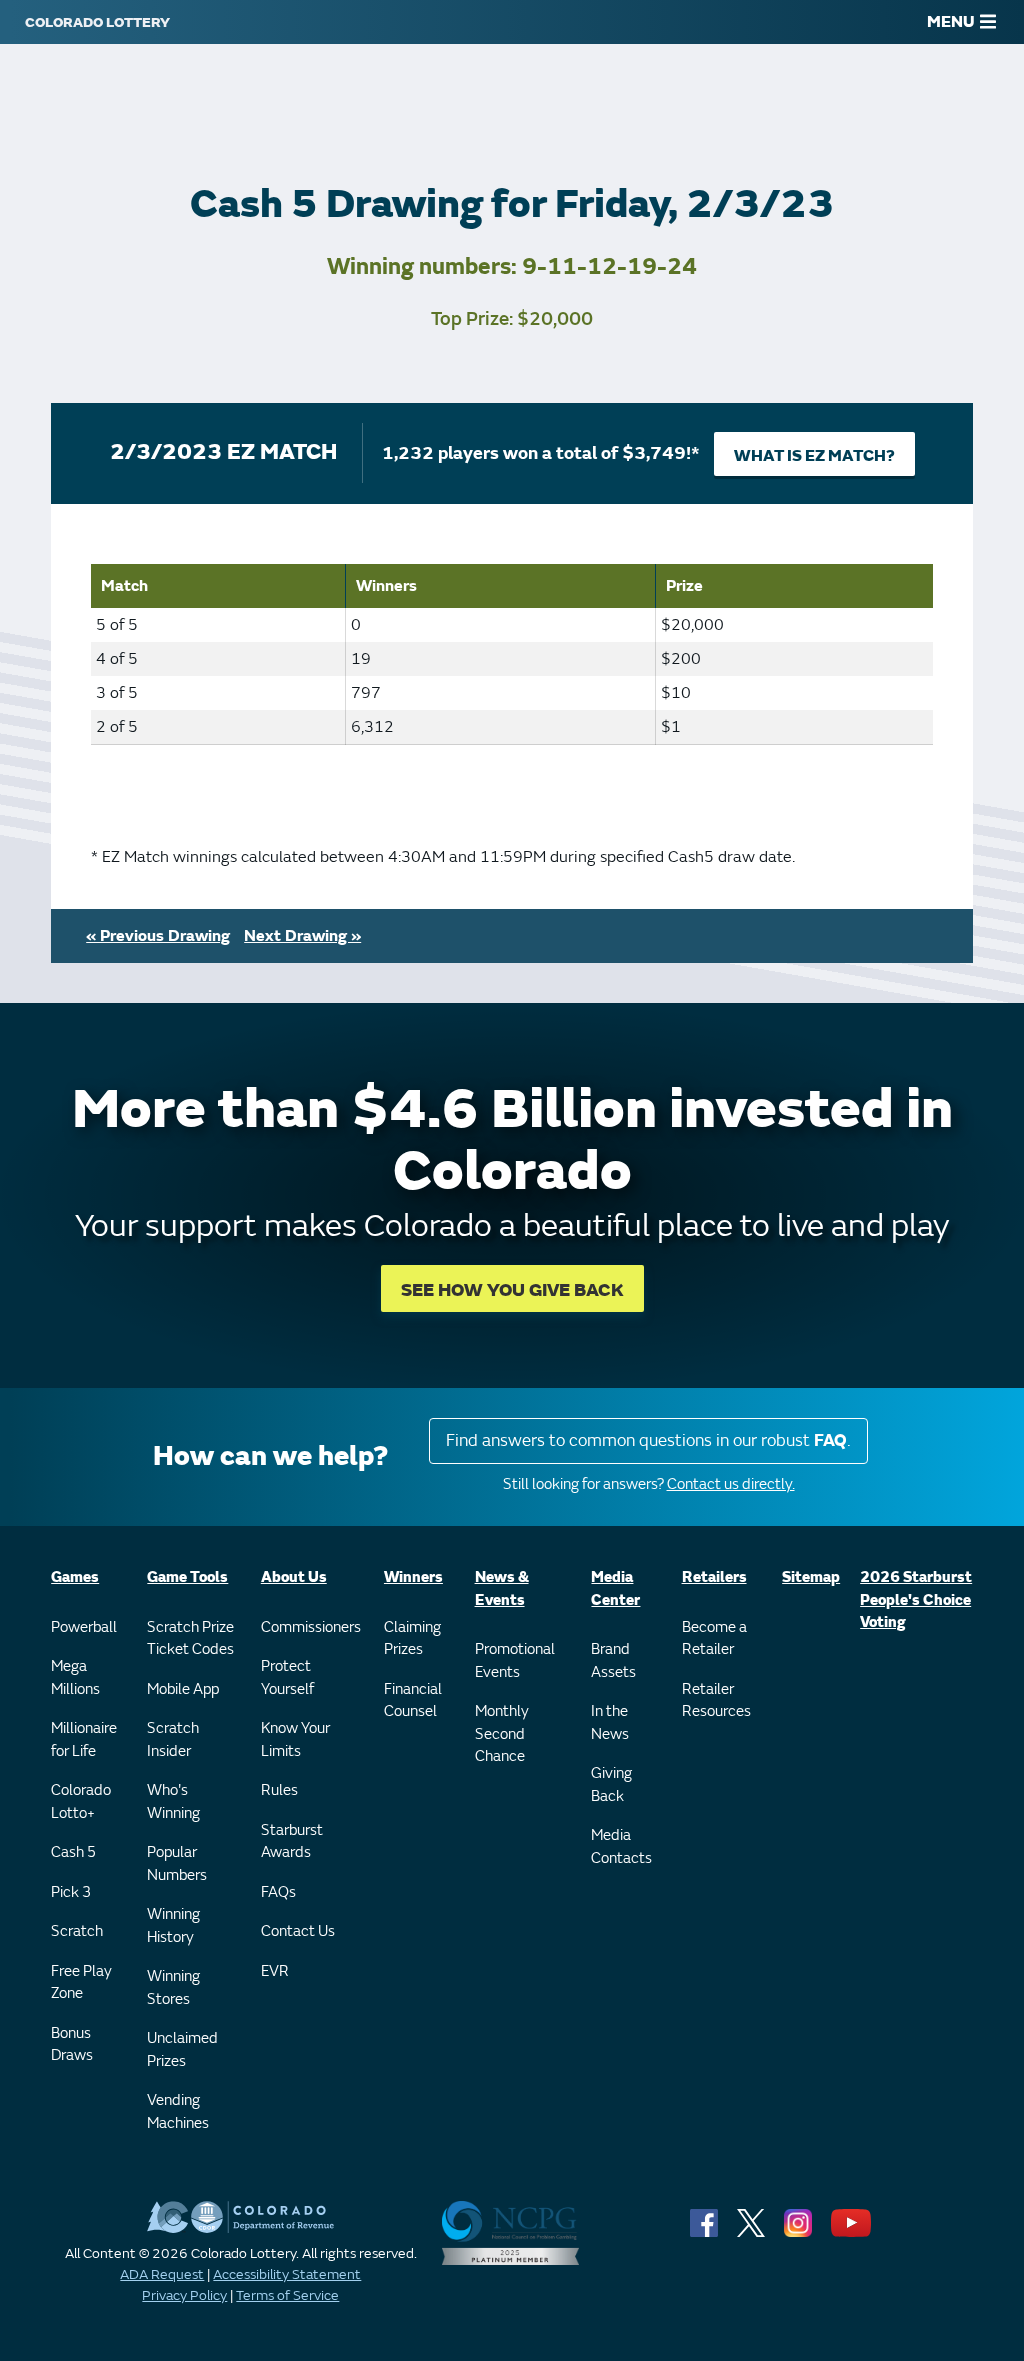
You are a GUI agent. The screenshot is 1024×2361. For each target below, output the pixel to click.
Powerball (84, 1627)
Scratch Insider (173, 1740)
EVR (275, 1971)
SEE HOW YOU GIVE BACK (512, 1290)
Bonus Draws (72, 2045)
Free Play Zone (81, 1983)
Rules (279, 1790)
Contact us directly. (731, 1484)
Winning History (173, 1926)
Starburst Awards (292, 1842)
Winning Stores (173, 1988)
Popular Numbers (177, 1864)
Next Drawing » (302, 936)
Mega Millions (75, 1678)
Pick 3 (71, 1892)
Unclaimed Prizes (182, 2050)
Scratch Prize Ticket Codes (190, 1639)
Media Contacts (621, 1847)
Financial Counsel (413, 1701)
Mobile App (183, 1689)
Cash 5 (73, 1852)
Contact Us (298, 1931)
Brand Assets (613, 1661)
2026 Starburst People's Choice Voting (916, 1600)
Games (75, 1577)
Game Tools (187, 1577)
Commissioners (311, 1627)
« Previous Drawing (158, 936)
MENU (951, 22)
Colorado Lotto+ (81, 1802)
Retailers (714, 1577)
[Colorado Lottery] (97, 22)
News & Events (502, 1589)
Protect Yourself (287, 1678)
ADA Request (162, 2274)
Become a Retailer (714, 1639)
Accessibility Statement (287, 2274)
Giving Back (611, 1785)
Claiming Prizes (412, 1639)
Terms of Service (287, 2295)
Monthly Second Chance (502, 1734)
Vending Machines (178, 2112)
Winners (413, 1577)
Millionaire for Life (84, 1740)
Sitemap (811, 1577)
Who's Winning (173, 1802)
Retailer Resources (716, 1701)
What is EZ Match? (814, 456)
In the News (610, 1723)
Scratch (77, 1931)
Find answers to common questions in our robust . (648, 1440)
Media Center (615, 1589)
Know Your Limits (295, 1740)
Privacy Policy (184, 2295)
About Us (294, 1577)
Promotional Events (515, 1661)
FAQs (278, 1892)
